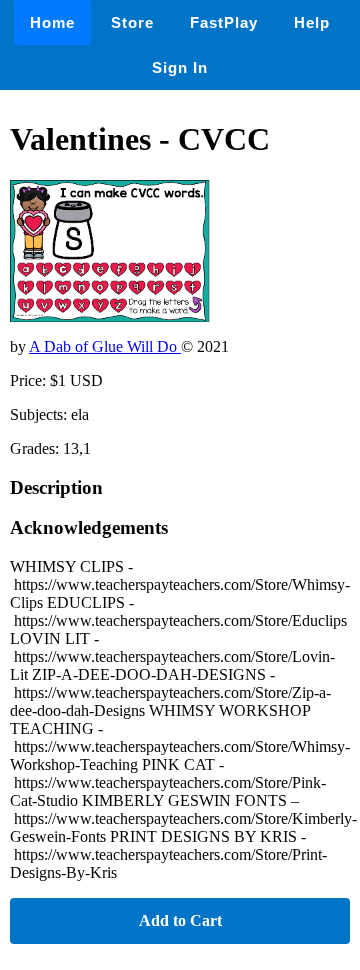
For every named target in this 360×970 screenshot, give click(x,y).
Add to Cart (180, 920)
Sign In (180, 67)
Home (52, 22)
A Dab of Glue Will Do (105, 346)
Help (312, 22)
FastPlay (224, 22)
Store (132, 22)
